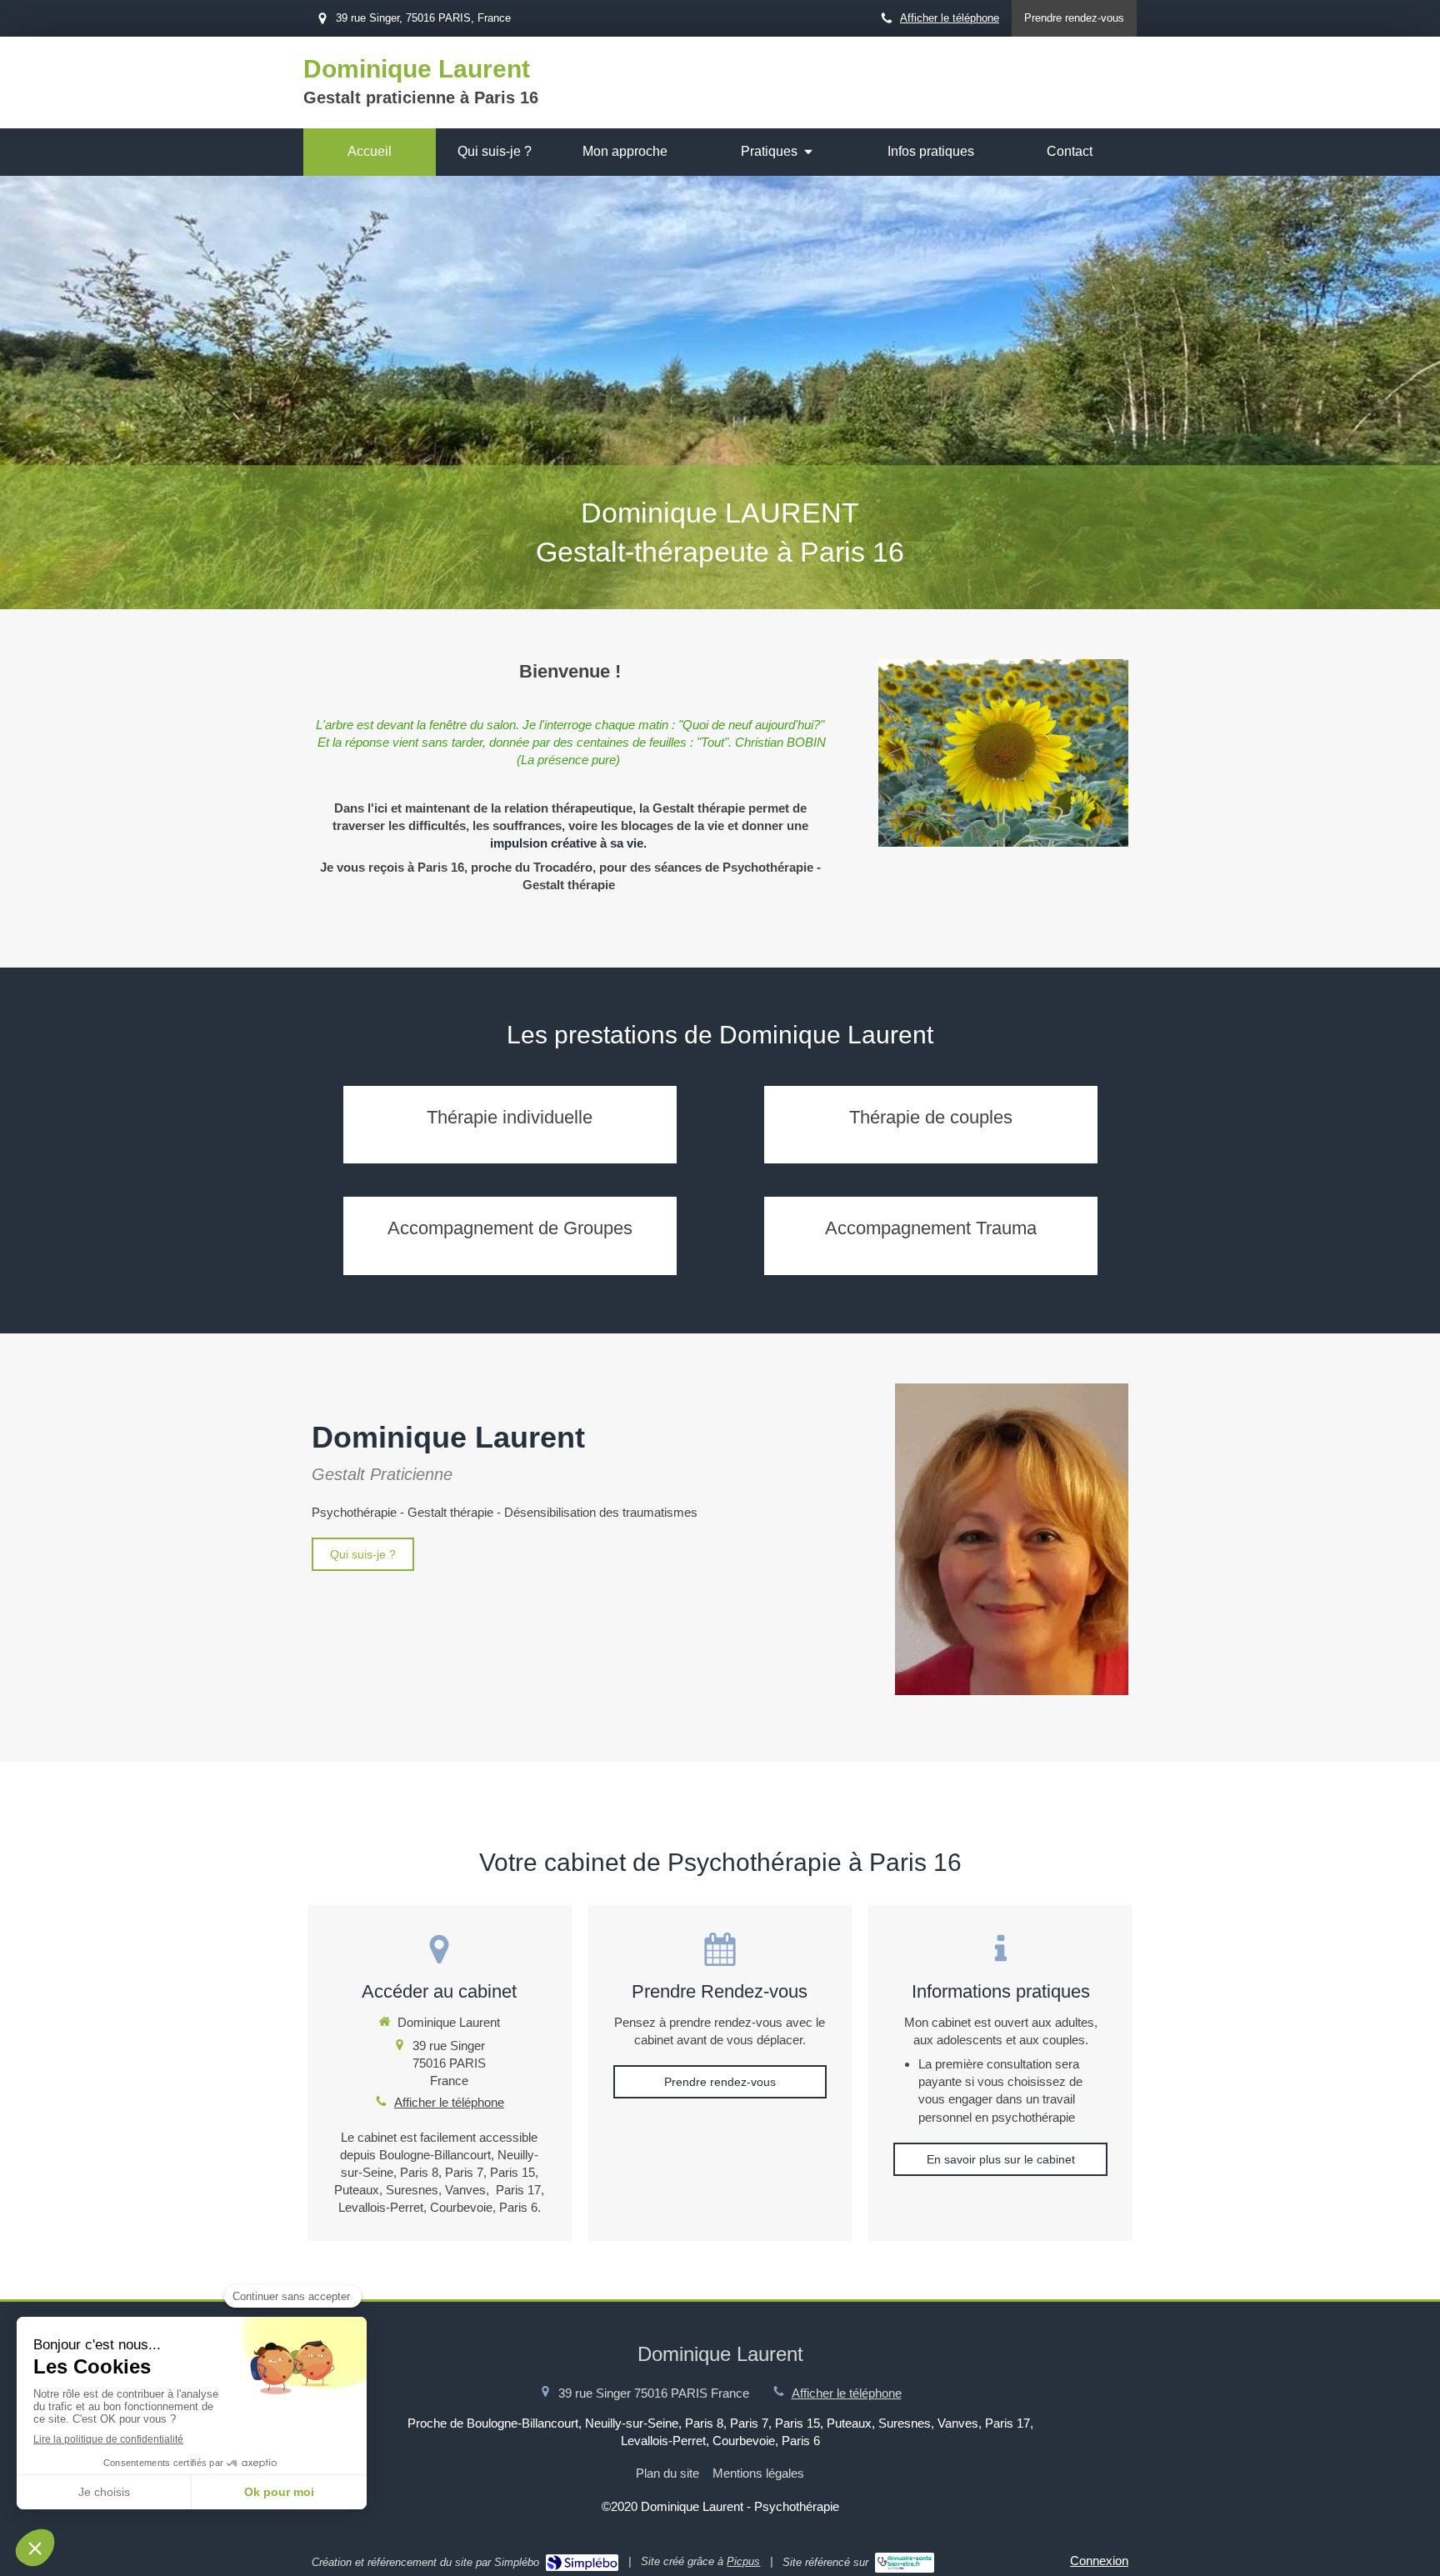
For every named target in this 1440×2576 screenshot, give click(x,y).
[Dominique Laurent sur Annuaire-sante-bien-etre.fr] (905, 2563)
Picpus (743, 2561)
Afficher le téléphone (950, 18)
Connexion (1099, 2561)
